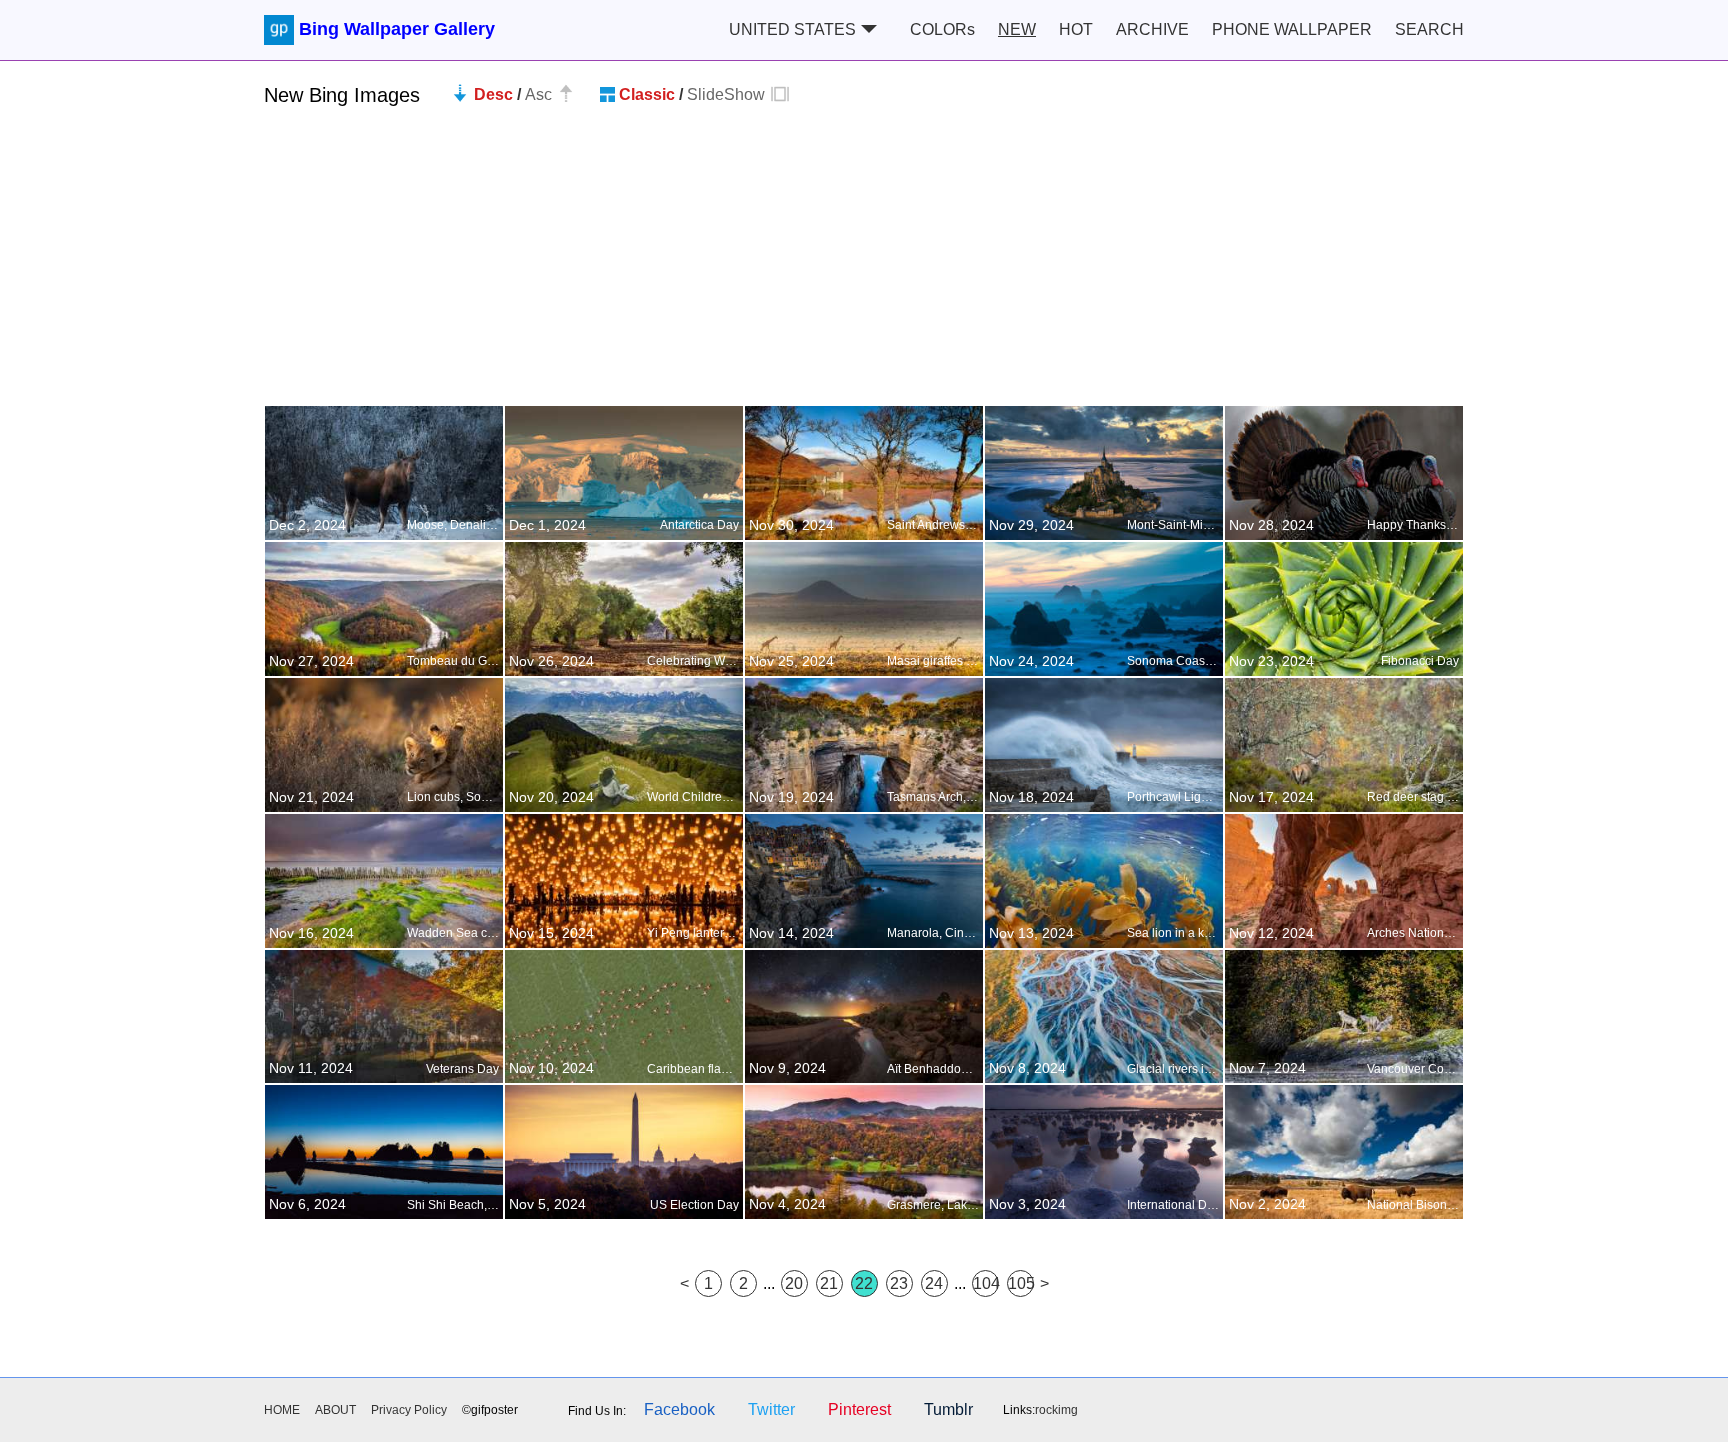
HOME (282, 1410)
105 (1021, 1283)
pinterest (859, 1409)
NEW (1017, 29)
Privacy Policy (409, 1410)
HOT (1076, 29)
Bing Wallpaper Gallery (397, 29)
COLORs (942, 29)
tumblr (948, 1409)
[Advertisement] (864, 265)
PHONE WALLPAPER (1292, 29)
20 (794, 1283)
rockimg (1056, 1410)
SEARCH (1429, 29)
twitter (771, 1409)
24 (934, 1283)
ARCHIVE (1152, 29)
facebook (679, 1409)
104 (986, 1283)
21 (829, 1283)
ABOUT (335, 1410)
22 (864, 1283)
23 (899, 1283)
